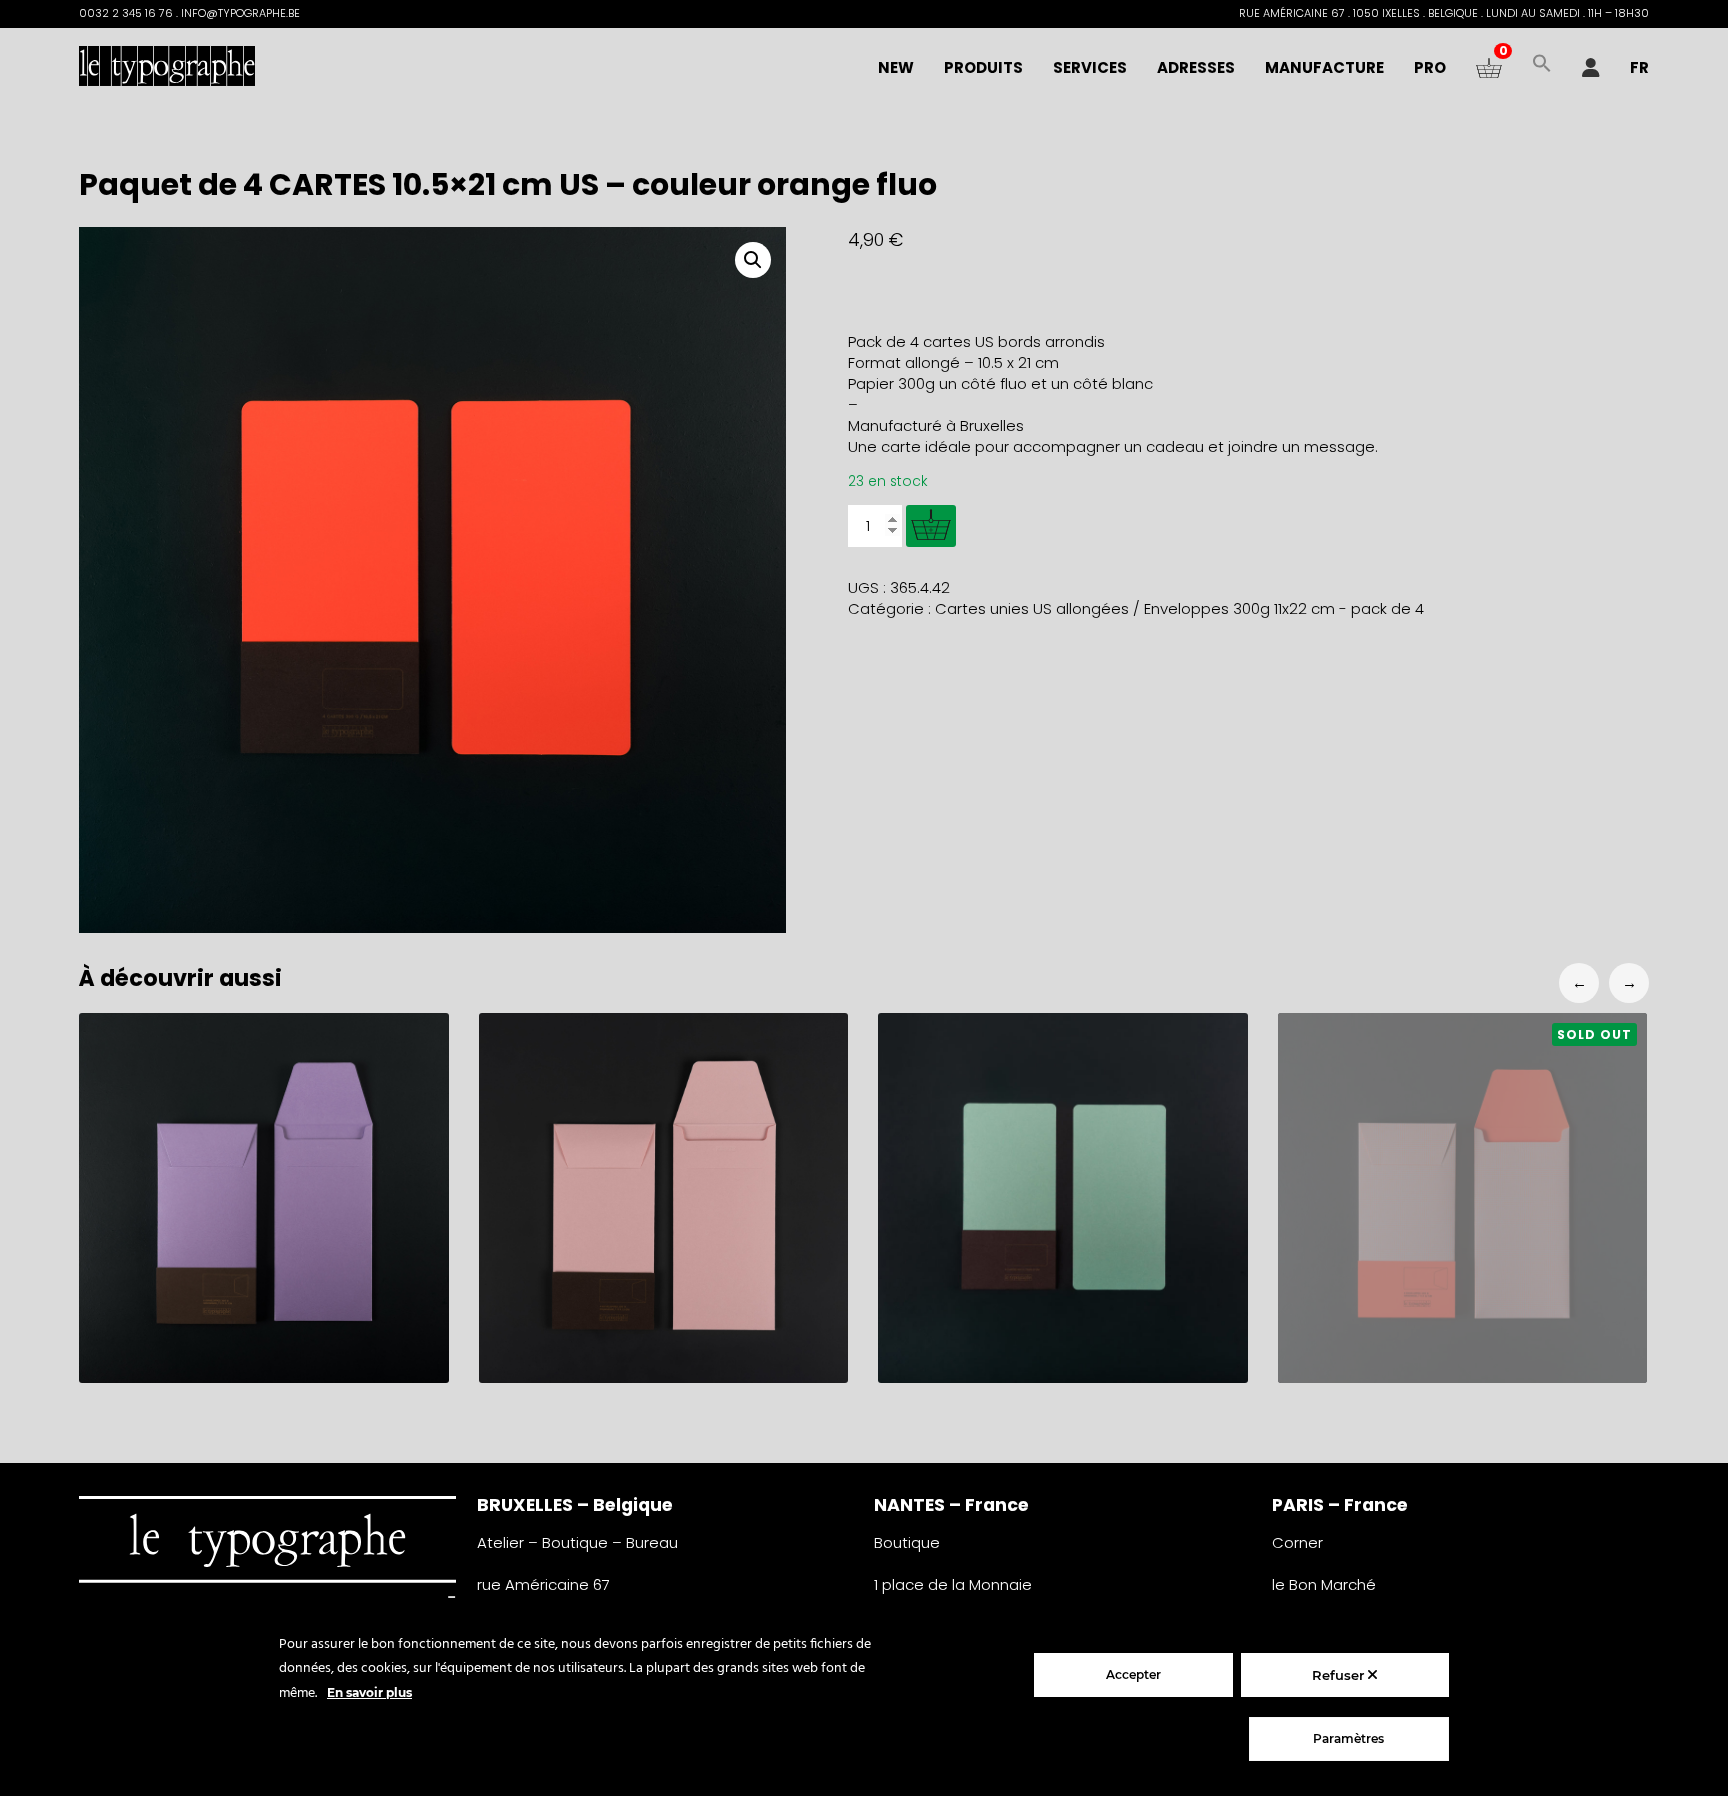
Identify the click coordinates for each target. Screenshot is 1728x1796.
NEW (896, 67)
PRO (1430, 67)
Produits (983, 67)
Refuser (1340, 1675)
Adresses (1196, 67)
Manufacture (1324, 67)
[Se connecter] (1591, 68)
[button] (1542, 68)
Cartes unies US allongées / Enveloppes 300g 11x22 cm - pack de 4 (1179, 608)
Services (1090, 67)
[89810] (931, 526)
